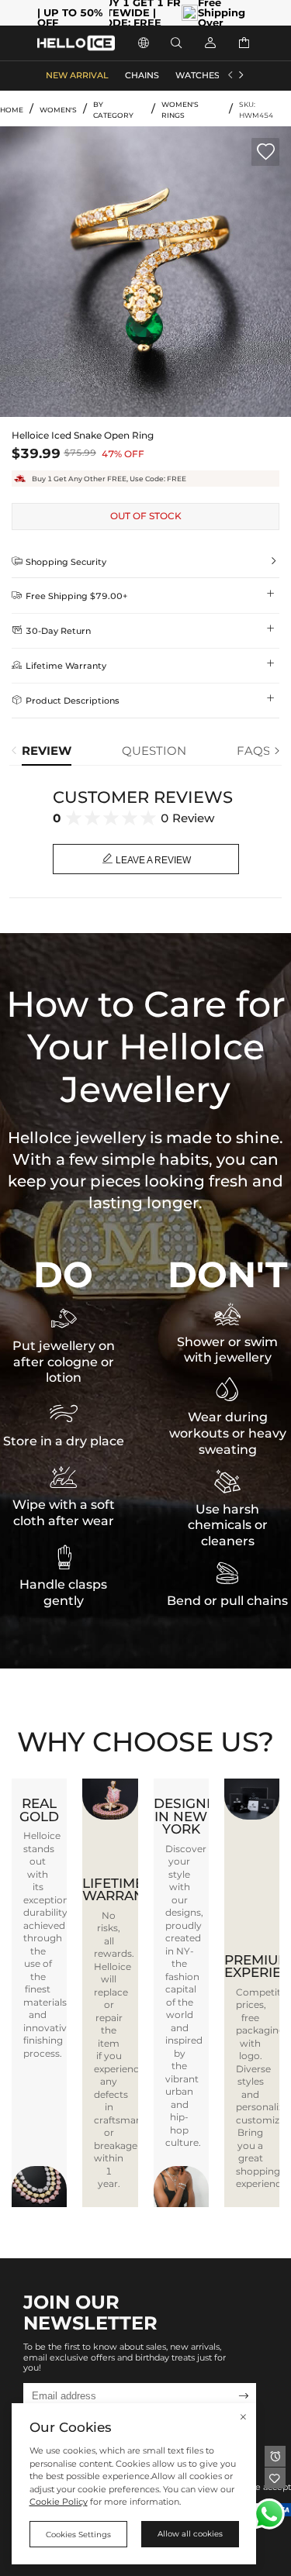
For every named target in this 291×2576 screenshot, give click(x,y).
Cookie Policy (59, 2502)
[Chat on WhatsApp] (269, 2514)
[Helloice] (76, 43)
